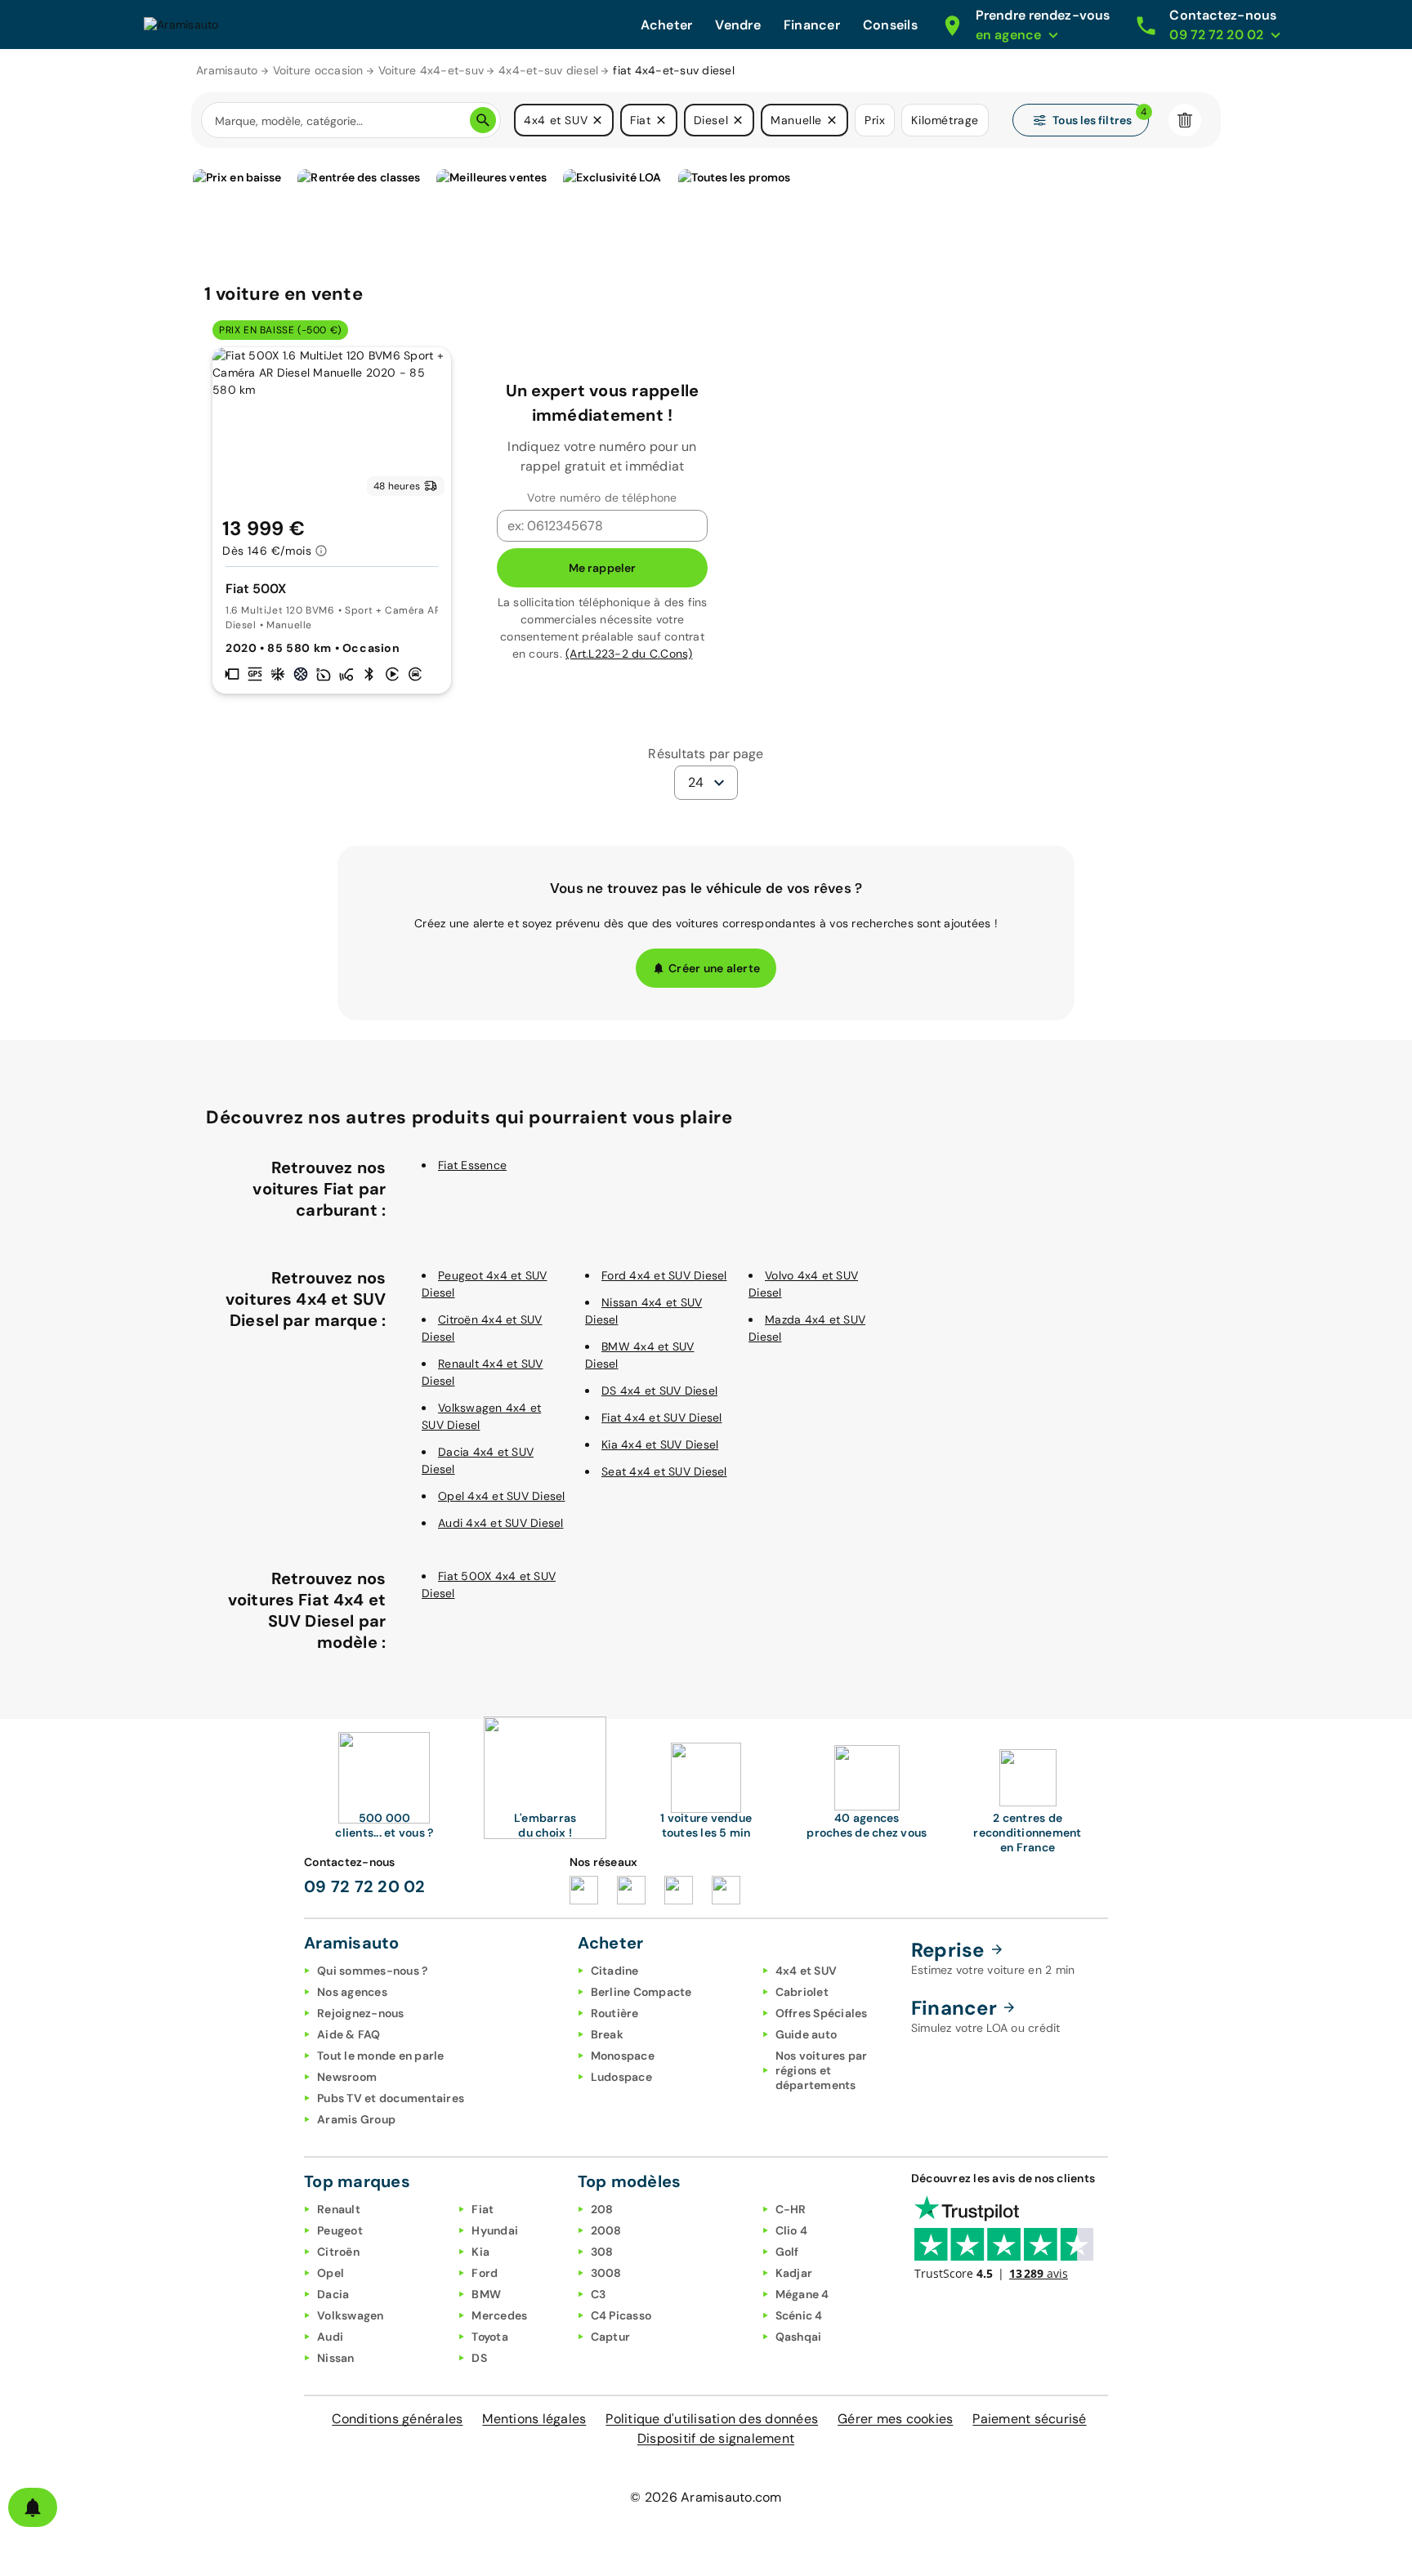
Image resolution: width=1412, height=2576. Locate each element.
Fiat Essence (472, 1165)
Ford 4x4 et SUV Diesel (664, 1275)
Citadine (615, 1971)
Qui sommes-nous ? (372, 1971)
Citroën (338, 2252)
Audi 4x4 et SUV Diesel (501, 1523)
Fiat (483, 2209)
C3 (599, 2294)
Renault (339, 2209)
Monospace (623, 2056)
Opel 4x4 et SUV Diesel (502, 1496)
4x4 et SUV (807, 1971)
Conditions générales (397, 2419)
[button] (597, 120)
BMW (486, 2294)
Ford (485, 2273)
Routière (615, 2013)
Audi (330, 2337)
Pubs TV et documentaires (391, 2098)
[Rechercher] (483, 120)
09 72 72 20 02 (365, 1886)
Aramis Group (356, 2119)
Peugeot (340, 2230)
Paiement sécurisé (1029, 2419)
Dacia (333, 2294)
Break (607, 2034)
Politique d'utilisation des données (712, 2419)
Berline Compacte (641, 1992)
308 (602, 2252)
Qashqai (799, 2337)
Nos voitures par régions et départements (822, 2070)
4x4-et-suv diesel (548, 70)
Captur (611, 2337)
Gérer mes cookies (895, 2419)
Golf (787, 2252)
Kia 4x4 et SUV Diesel (660, 1444)
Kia (480, 2252)
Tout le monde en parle (381, 2056)
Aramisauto (227, 70)
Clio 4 (792, 2230)
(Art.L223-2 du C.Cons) (629, 654)
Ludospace (621, 2077)
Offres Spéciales (822, 2013)
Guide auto (807, 2034)
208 (602, 2209)
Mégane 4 (802, 2294)
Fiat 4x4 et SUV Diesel (662, 1417)
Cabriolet (802, 1992)
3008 (606, 2273)
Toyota (490, 2337)
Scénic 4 (799, 2315)
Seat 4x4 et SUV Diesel (664, 1471)
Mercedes (499, 2315)
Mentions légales (534, 2419)
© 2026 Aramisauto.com (706, 2497)
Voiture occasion (318, 70)
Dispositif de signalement (716, 2438)
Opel (331, 2273)
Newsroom (347, 2077)
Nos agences (352, 1992)
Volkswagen (351, 2315)
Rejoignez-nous (361, 2013)
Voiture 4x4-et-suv (431, 70)
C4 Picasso (621, 2315)
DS (479, 2358)
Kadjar (794, 2273)
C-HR (791, 2209)
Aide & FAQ (349, 2034)
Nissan (336, 2358)
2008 (606, 2230)
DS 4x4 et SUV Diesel (659, 1391)
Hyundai (495, 2230)
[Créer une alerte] (33, 2507)
